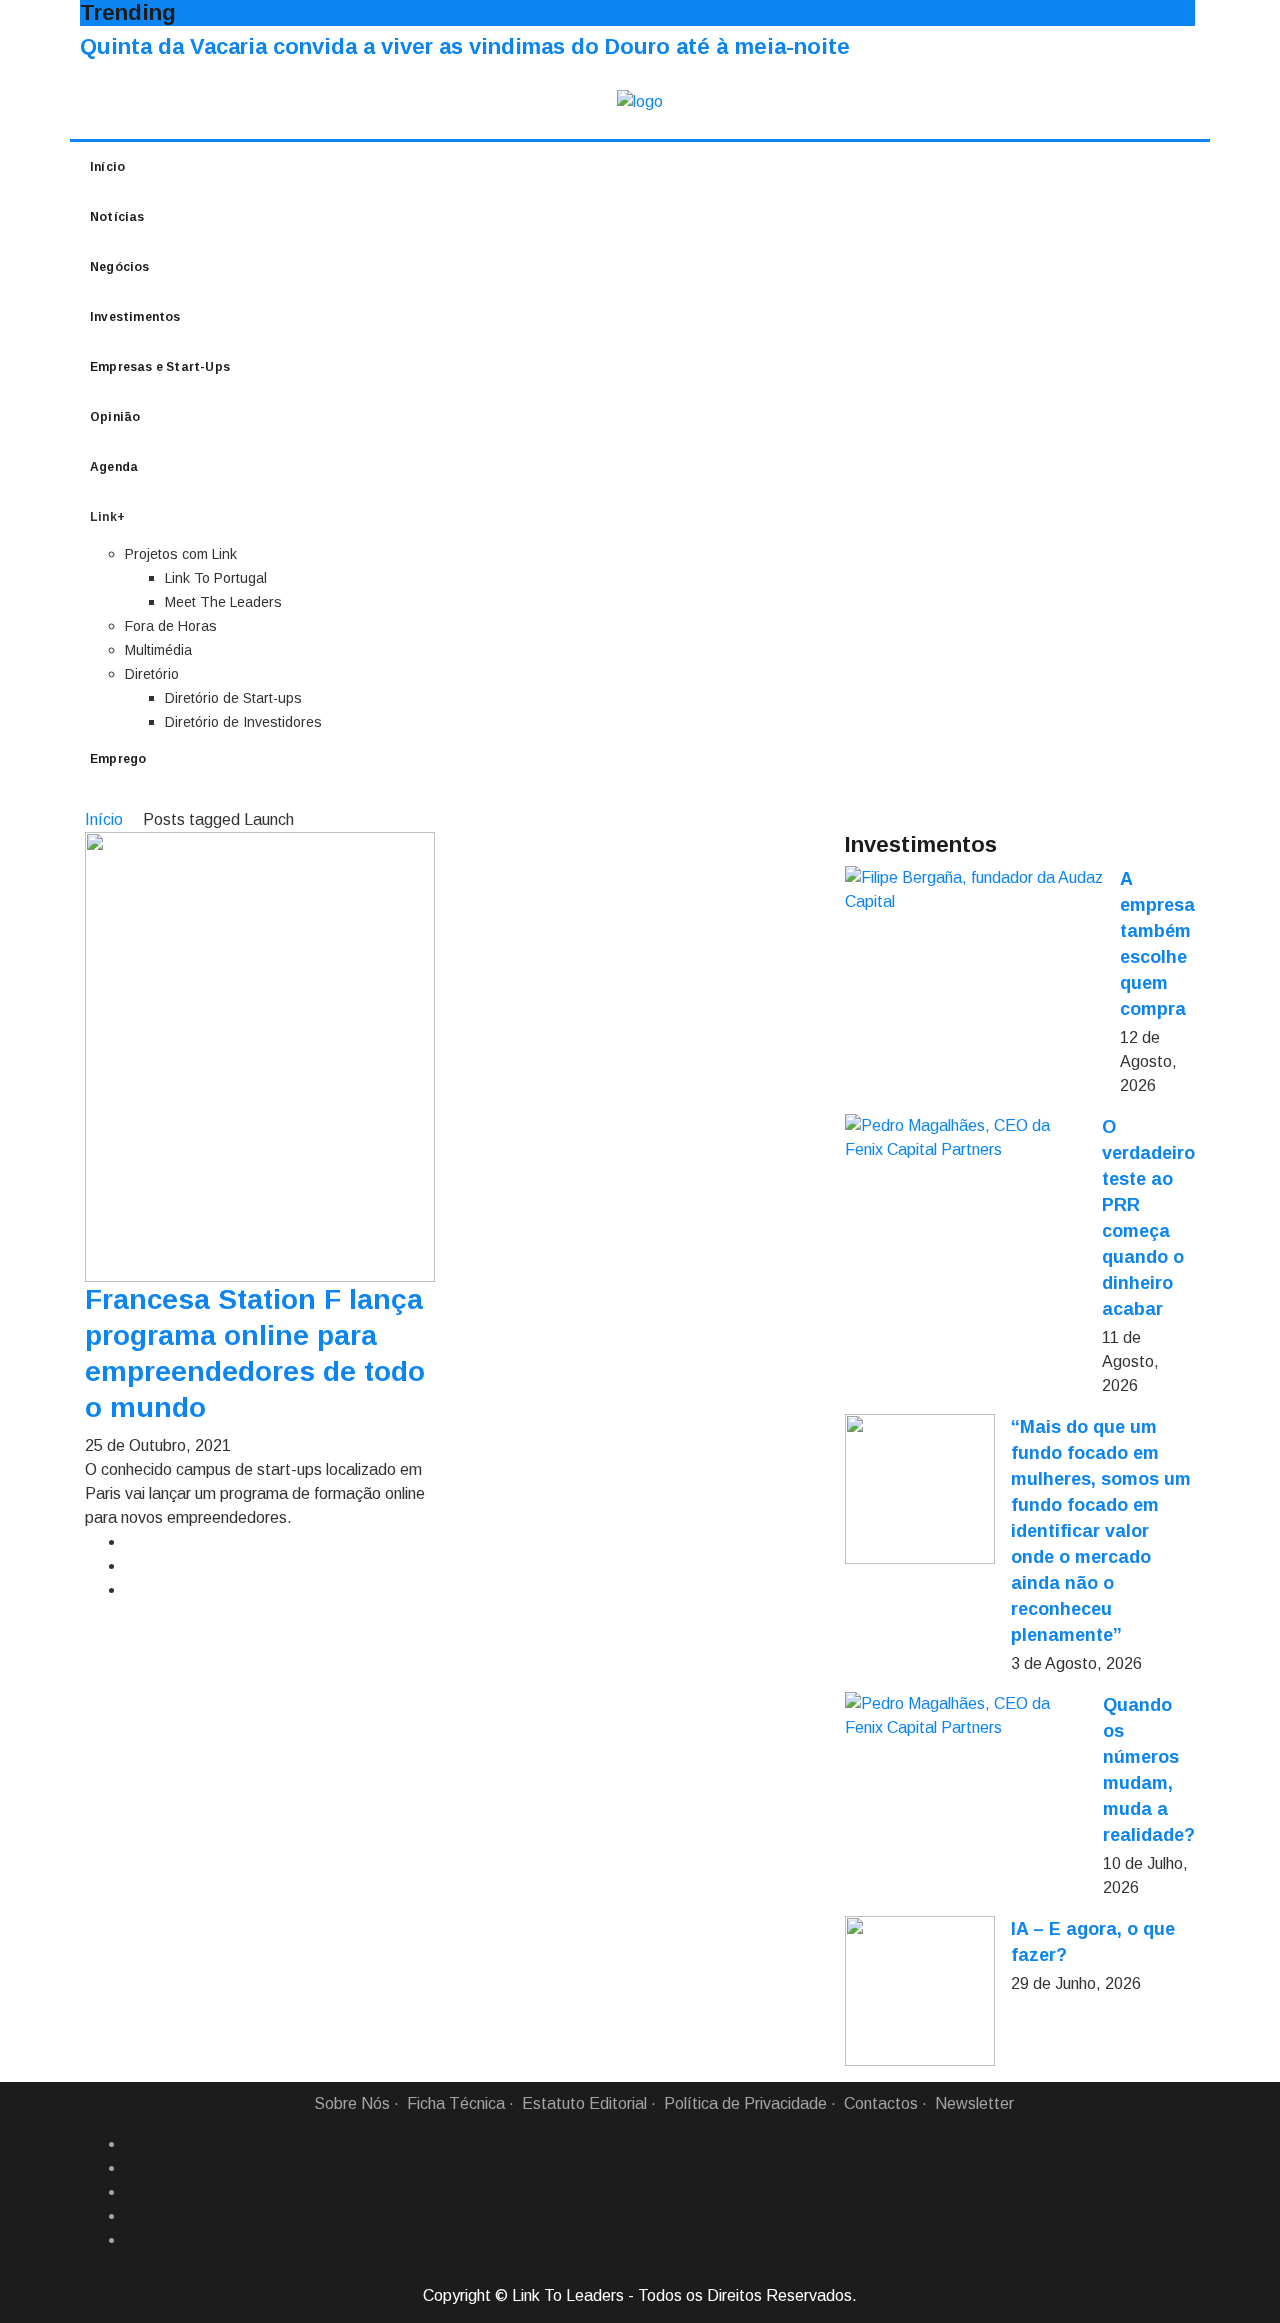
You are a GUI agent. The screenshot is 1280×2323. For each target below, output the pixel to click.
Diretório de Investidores (243, 722)
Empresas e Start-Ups (160, 367)
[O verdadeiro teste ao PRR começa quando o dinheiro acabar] (965, 1138)
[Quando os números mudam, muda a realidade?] (966, 1716)
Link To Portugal (216, 578)
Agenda (114, 467)
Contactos (881, 2103)
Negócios (120, 267)
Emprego (118, 759)
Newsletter (974, 2103)
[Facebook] (133, 2144)
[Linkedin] (133, 2168)
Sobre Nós (352, 2103)
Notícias (117, 217)
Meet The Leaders (223, 602)
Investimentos (135, 317)
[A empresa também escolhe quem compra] (974, 890)
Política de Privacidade (745, 2103)
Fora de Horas (171, 626)
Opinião (115, 417)
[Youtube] (133, 2240)
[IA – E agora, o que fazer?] (920, 1991)
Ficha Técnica (456, 2103)
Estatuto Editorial (584, 2103)
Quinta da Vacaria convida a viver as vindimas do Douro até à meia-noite (465, 46)
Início (107, 167)
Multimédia (158, 650)
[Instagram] (133, 2216)
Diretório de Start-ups (233, 698)
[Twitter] (133, 2192)
